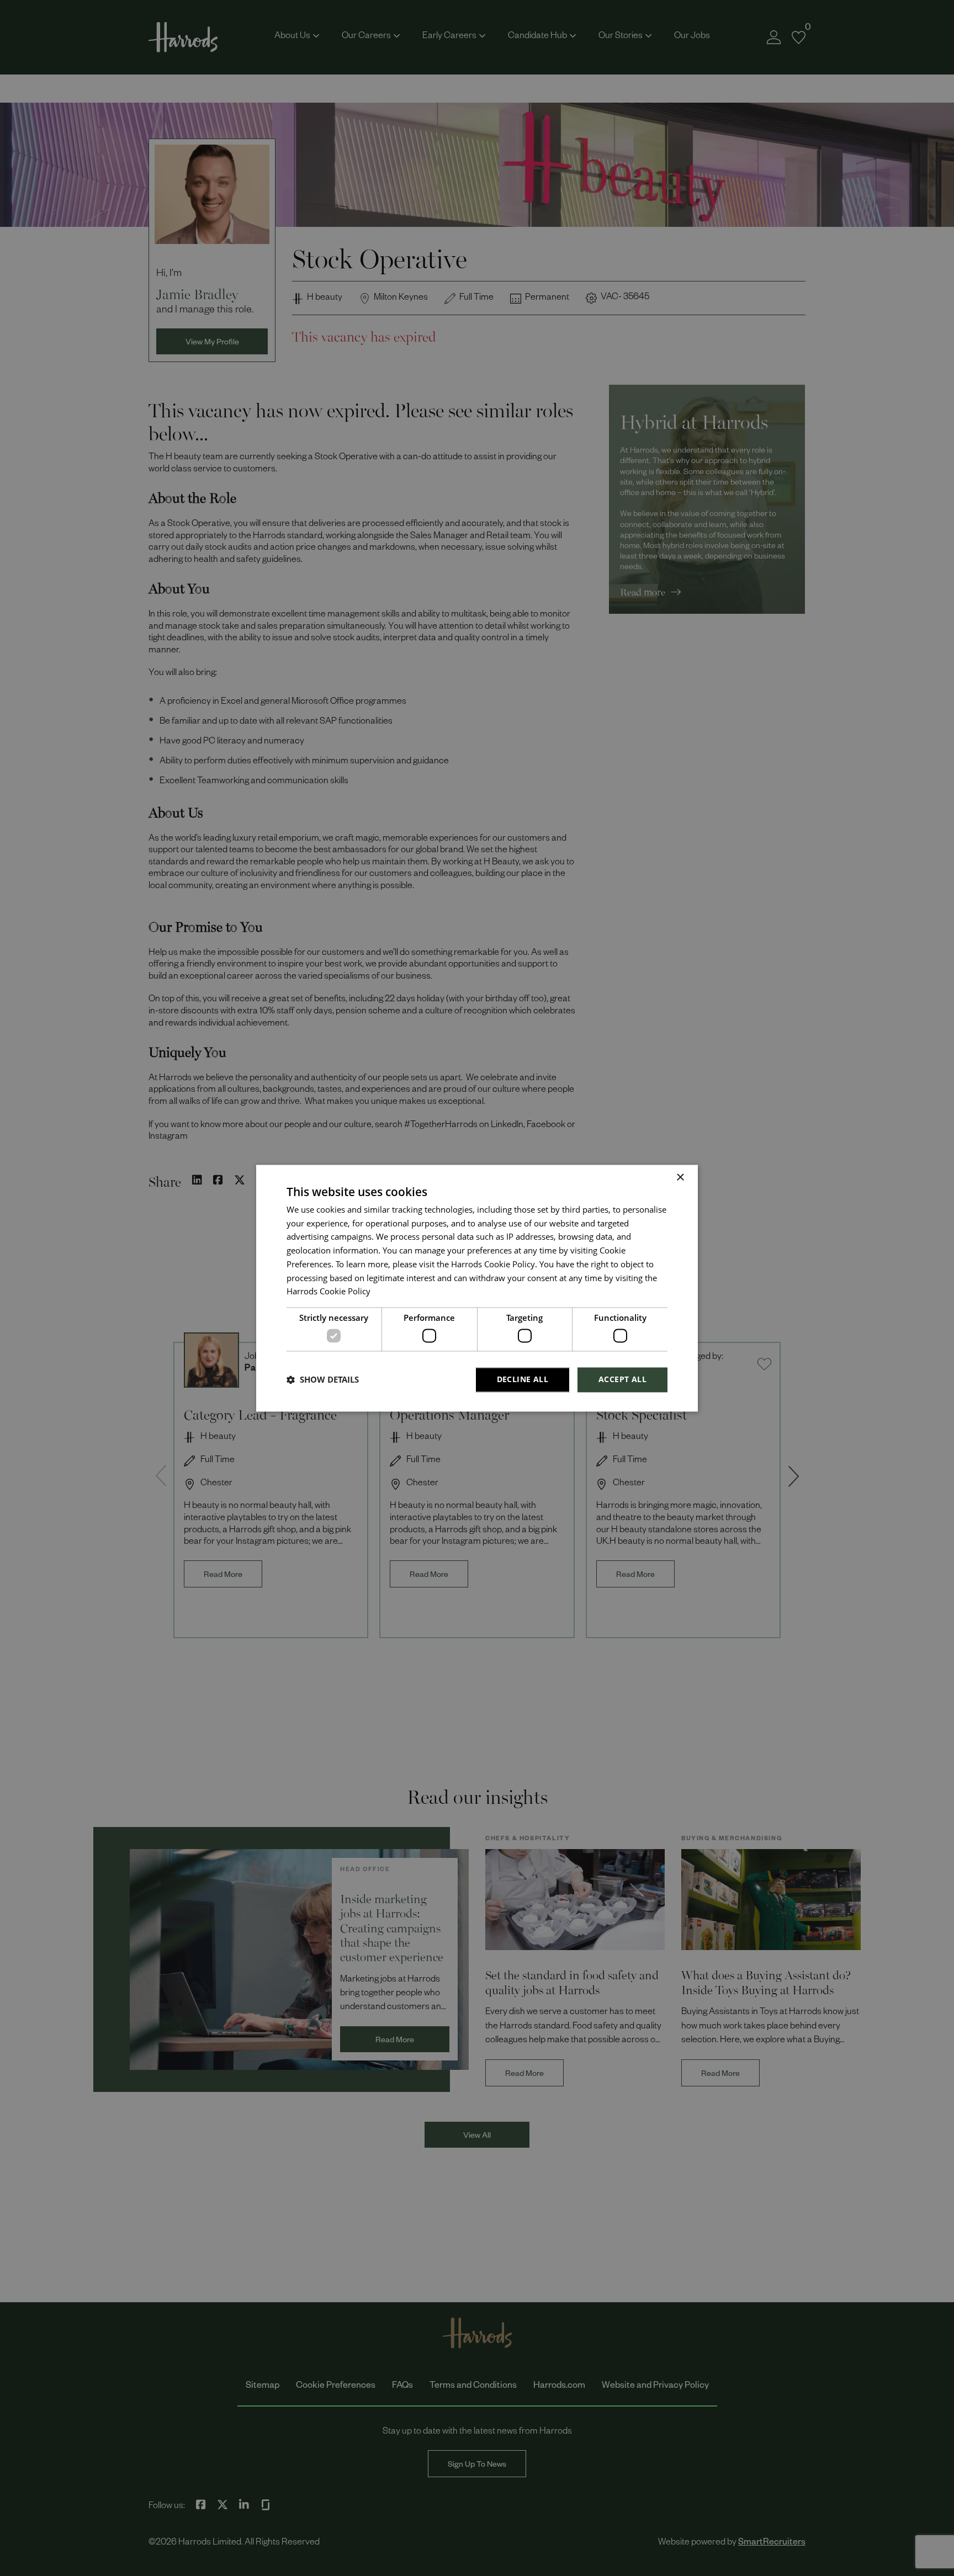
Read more (391, 1294)
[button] (323, 1380)
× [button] (680, 1178)
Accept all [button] (622, 1379)
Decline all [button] (523, 1379)
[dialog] (477, 1288)
